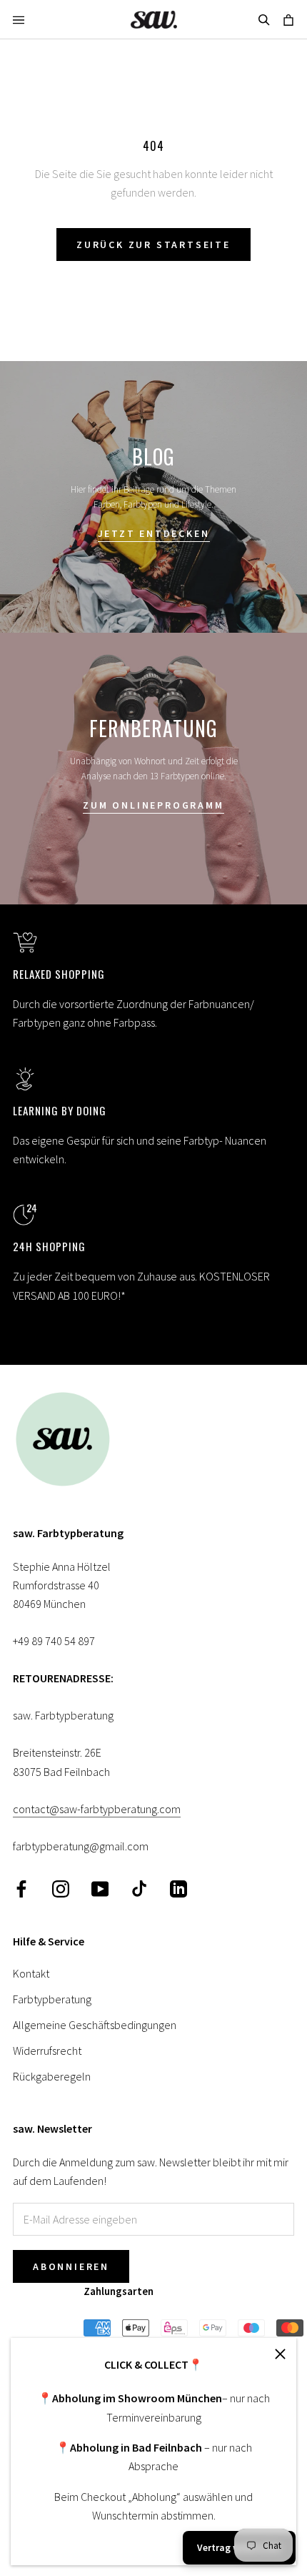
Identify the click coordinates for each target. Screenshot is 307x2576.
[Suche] (264, 19)
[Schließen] (280, 2354)
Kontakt (31, 1973)
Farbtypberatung (52, 1999)
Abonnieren (71, 2266)
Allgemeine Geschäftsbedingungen (95, 2025)
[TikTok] (139, 1888)
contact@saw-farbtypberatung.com (97, 1809)
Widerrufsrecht (47, 2051)
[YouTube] (100, 1888)
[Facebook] (21, 1888)
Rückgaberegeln (52, 2076)
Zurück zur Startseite (153, 245)
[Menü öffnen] (19, 19)
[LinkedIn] (178, 1888)
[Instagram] (61, 1888)
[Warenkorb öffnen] (288, 19)
